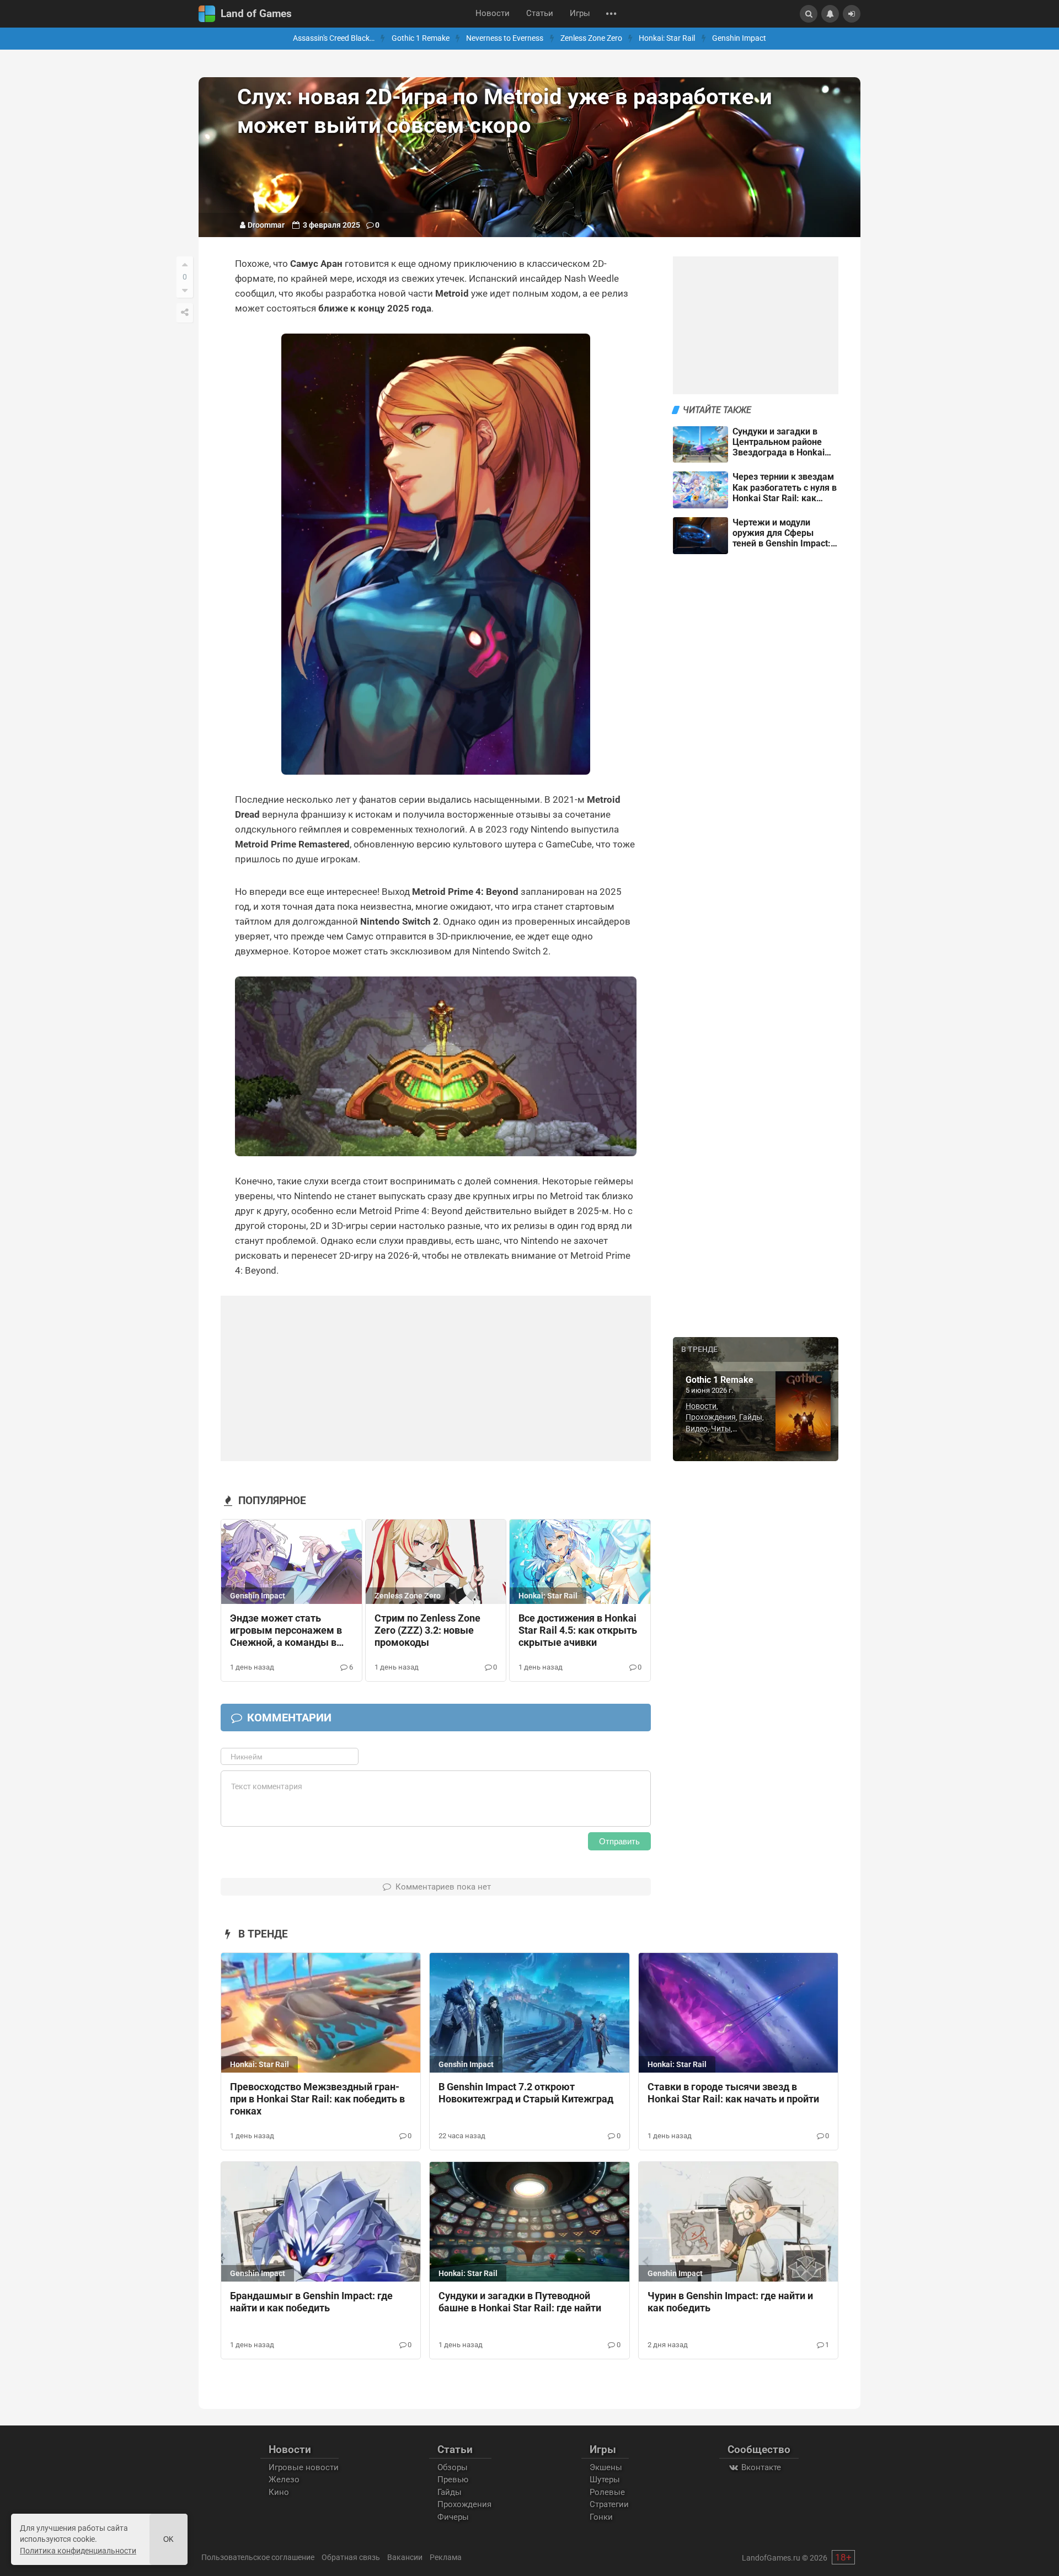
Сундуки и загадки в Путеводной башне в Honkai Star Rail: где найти (520, 2302)
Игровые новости (304, 2467)
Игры (580, 14)
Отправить (619, 1841)
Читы (721, 1429)
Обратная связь (351, 2557)
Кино (279, 2492)
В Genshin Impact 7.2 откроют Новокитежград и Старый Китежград (526, 2093)
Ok (169, 2539)
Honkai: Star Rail (667, 38)
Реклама (446, 2557)
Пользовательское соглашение (258, 2557)
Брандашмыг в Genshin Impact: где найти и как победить (311, 2302)
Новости (493, 14)
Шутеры (605, 2480)
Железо (284, 2480)
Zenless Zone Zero (591, 38)
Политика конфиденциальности (78, 2551)
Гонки (601, 2517)
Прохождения (711, 1417)
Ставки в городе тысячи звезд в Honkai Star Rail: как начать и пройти (733, 2093)
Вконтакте (760, 2467)
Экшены (606, 2467)
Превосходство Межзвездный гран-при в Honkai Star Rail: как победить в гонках (317, 2099)
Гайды (751, 1417)
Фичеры (453, 2517)
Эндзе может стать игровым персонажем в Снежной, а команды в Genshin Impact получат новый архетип (286, 1631)
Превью (453, 2480)
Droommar (266, 225)
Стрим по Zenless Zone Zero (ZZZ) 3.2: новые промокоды (427, 1630)
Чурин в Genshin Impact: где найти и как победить (730, 2302)
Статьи (540, 14)
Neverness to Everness (505, 38)
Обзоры (453, 2467)
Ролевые (607, 2492)
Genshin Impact (739, 38)
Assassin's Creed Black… (334, 38)
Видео (697, 1429)
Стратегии (609, 2504)
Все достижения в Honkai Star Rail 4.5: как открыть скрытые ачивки (578, 1630)
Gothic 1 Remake (421, 38)
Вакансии (405, 2557)
